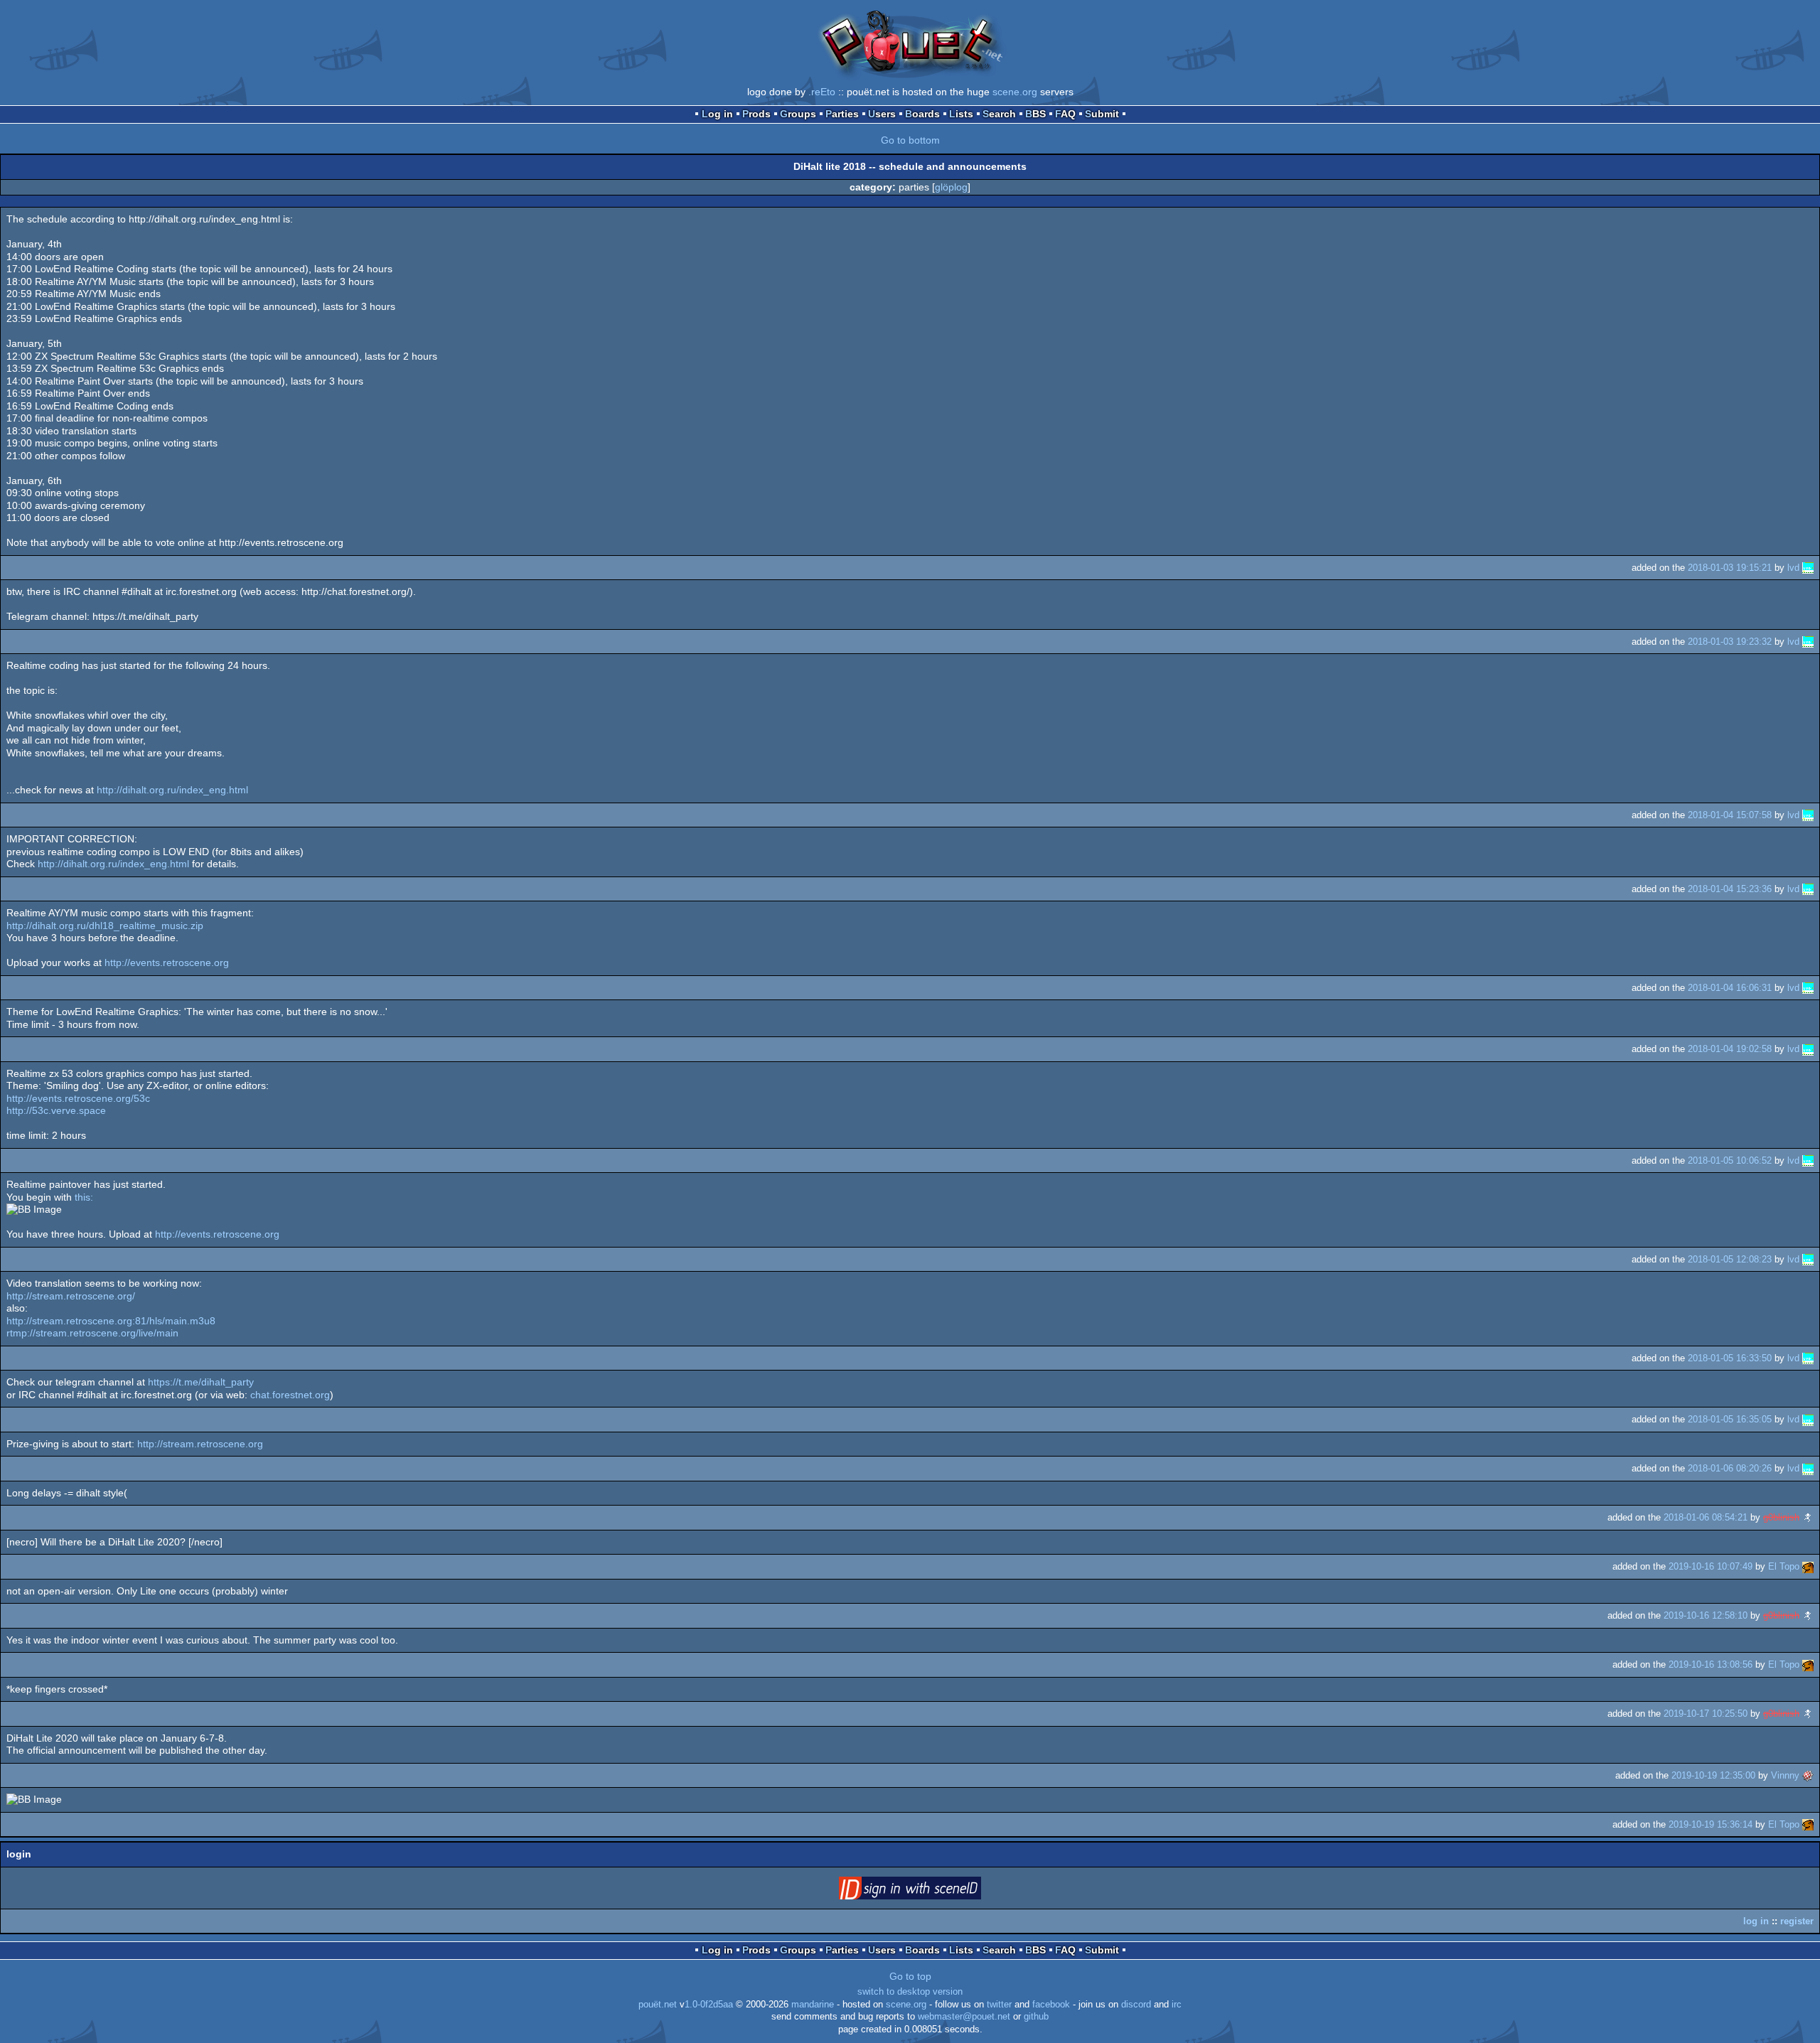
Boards (922, 114)
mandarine (813, 2005)
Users (882, 114)
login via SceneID (932, 1891)
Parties (842, 114)
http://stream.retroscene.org (200, 1444)
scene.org (1015, 92)
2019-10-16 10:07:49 (1711, 1566)
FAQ (1065, 114)
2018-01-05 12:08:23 (1730, 1259)
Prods (756, 114)
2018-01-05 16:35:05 (1730, 1419)
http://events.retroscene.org (167, 962)
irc (1177, 2005)
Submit (1102, 114)
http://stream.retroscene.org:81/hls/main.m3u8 (111, 1321)
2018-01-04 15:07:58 (1730, 815)
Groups (798, 114)
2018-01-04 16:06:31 (1730, 988)
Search (999, 114)
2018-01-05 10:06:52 (1730, 1160)
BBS (1035, 114)
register (1797, 1921)
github (1036, 2017)
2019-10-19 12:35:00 (1713, 1775)
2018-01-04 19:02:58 (1730, 1049)
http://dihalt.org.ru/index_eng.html (172, 790)
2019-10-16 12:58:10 (1706, 1615)
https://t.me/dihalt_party (201, 1382)
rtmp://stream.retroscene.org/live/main (92, 1333)
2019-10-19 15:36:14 (1711, 1824)
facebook (1051, 2005)
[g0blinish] (1808, 1517)
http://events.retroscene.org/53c (78, 1098)
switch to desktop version (910, 1992)
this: (84, 1197)
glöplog (951, 187)
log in (1756, 1921)
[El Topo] (1808, 1566)
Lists (961, 114)
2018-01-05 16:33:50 (1730, 1358)
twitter (999, 2005)
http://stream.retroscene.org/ (71, 1296)
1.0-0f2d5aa (709, 2005)
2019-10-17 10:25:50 (1706, 1714)
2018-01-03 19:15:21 (1730, 568)
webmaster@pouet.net (964, 2017)
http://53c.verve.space (56, 1110)
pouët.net (658, 2005)
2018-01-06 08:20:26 (1730, 1468)
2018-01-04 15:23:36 (1730, 889)
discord (1136, 2005)
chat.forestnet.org (290, 1395)
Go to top (910, 1976)
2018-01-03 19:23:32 (1730, 642)
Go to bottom (910, 140)
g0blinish (1781, 1517)
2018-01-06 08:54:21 (1706, 1517)
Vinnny (1785, 1775)
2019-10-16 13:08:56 (1711, 1664)
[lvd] (1808, 568)
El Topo (1784, 1566)
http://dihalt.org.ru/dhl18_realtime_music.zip (105, 926)
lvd (1793, 568)
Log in (717, 114)
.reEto (822, 92)
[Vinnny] (1808, 1775)
